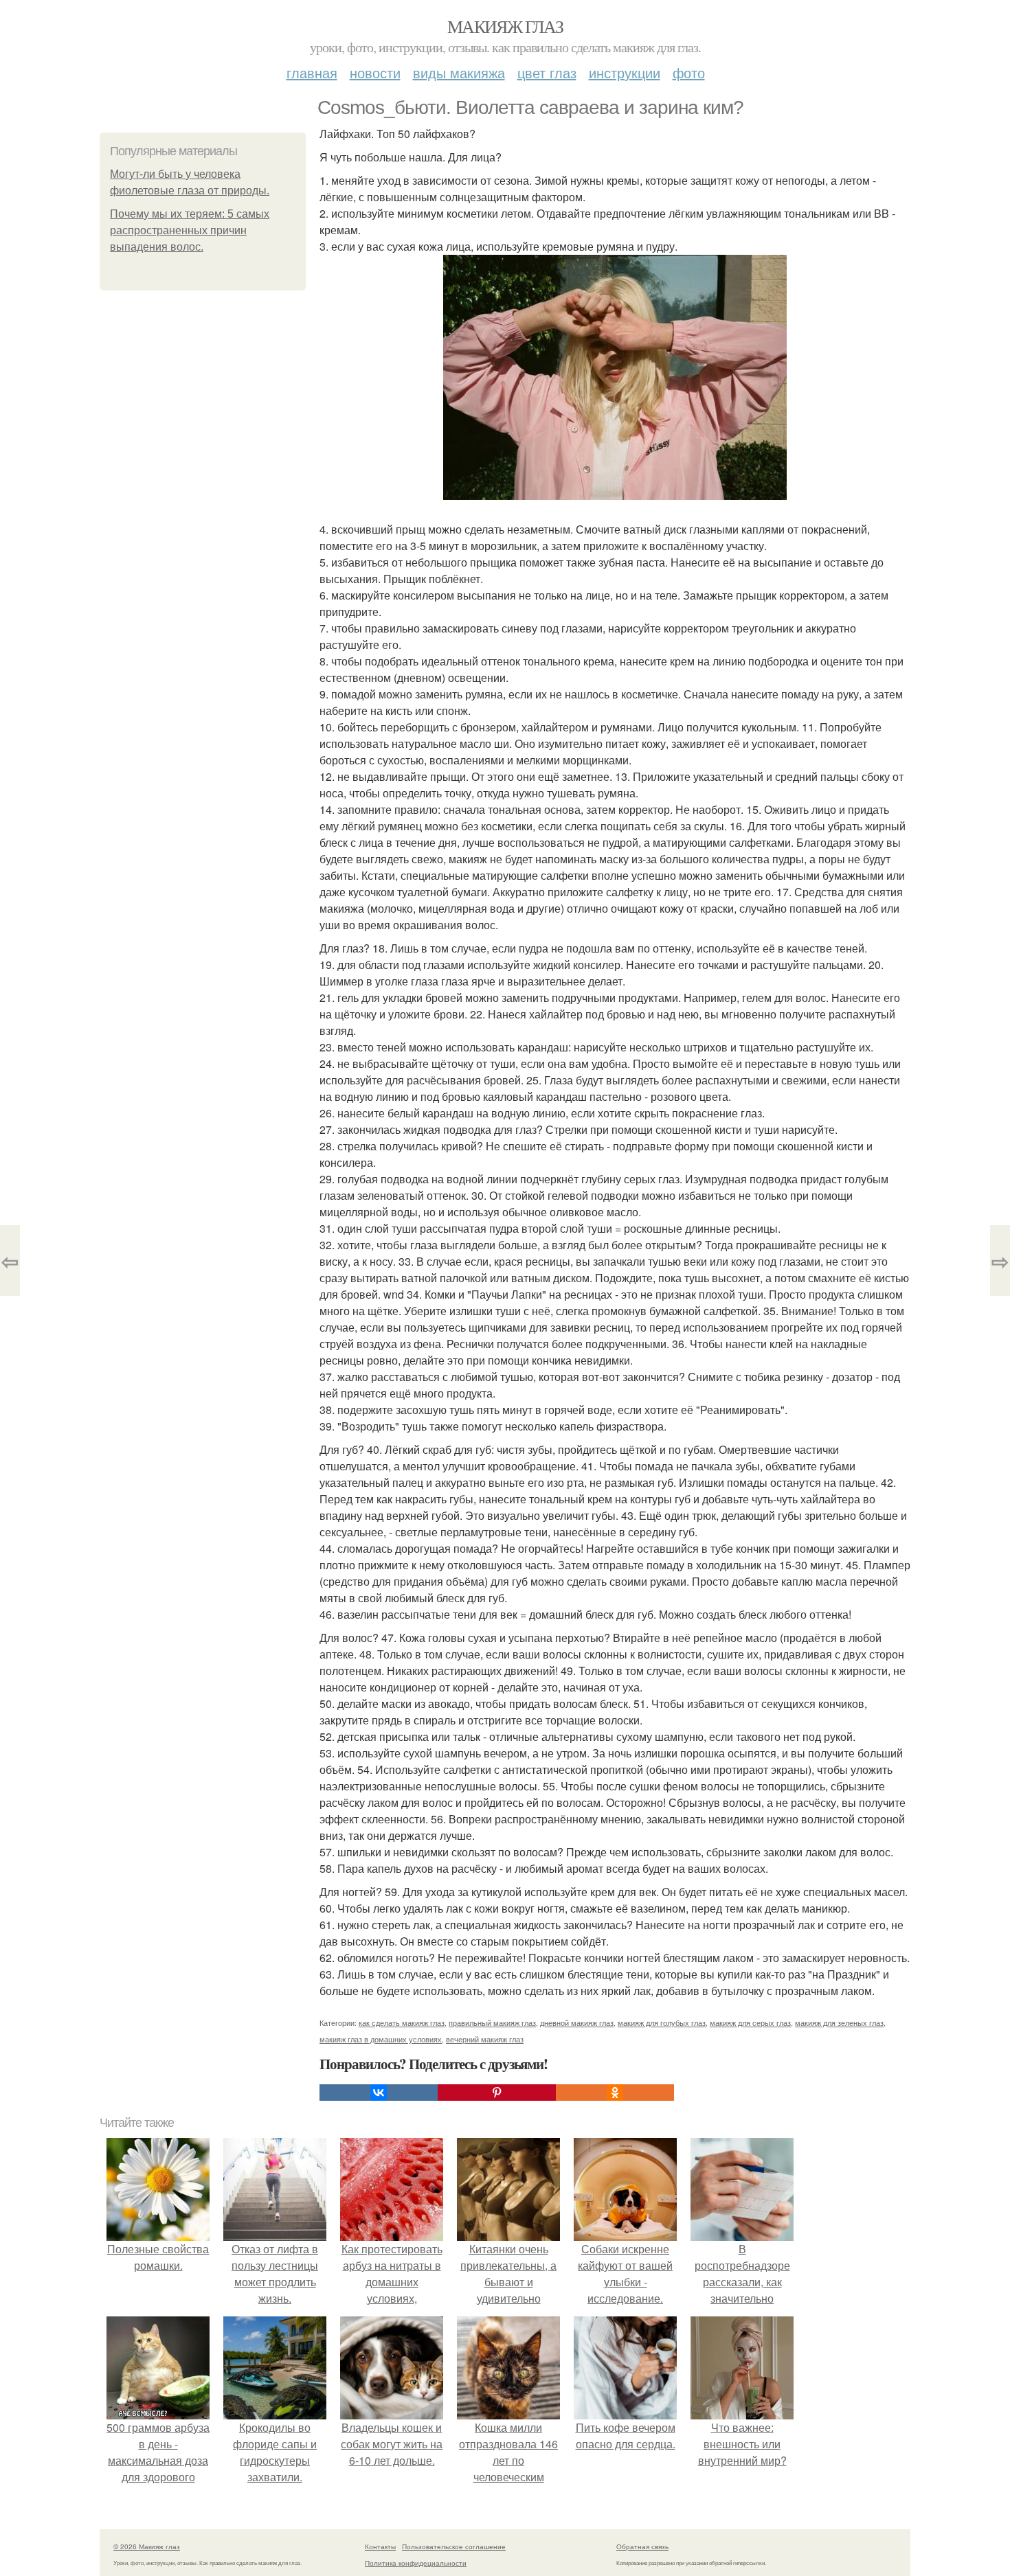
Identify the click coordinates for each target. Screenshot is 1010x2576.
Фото (689, 72)
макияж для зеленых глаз (839, 2022)
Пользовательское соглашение (454, 2546)
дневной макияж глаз (577, 2022)
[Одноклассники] (615, 2093)
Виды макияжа (459, 72)
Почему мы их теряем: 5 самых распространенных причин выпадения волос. (190, 230)
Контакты (380, 2546)
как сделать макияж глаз (402, 2022)
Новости (375, 72)
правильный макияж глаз (492, 2022)
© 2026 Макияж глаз (147, 2546)
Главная (312, 72)
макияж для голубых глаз (662, 2022)
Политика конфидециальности (416, 2563)
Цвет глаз (547, 72)
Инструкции (625, 72)
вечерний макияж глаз (485, 2039)
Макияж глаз (505, 26)
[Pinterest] (497, 2093)
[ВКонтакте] (379, 2093)
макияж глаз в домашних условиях (381, 2039)
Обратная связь (642, 2546)
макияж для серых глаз (750, 2022)
